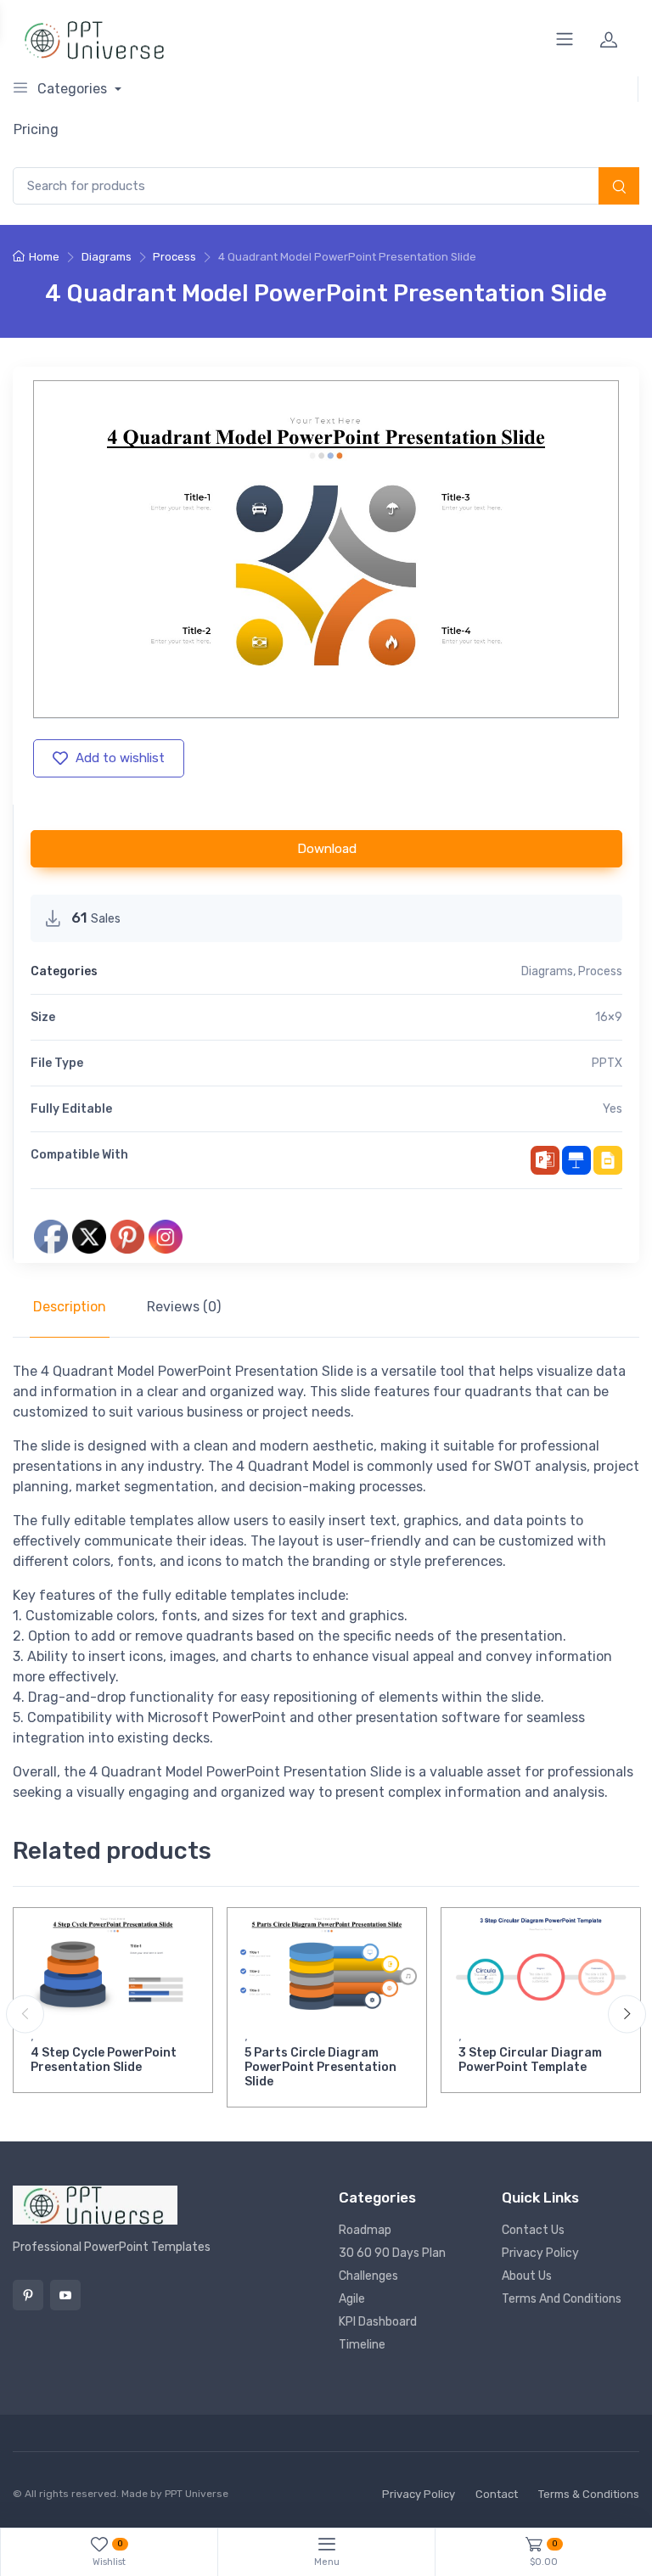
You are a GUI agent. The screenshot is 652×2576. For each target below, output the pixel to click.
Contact (497, 2494)
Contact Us (533, 2230)
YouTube (65, 2295)
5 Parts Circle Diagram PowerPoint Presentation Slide (320, 2067)
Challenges (368, 2276)
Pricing (36, 129)
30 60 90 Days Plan (392, 2253)
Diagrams (107, 257)
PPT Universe (197, 2494)
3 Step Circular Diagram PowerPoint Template (530, 2060)
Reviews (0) (184, 1307)
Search (619, 188)
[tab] (70, 1307)
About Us (527, 2276)
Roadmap (365, 2230)
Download (327, 849)
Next (627, 2014)
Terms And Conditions (562, 2299)
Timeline (362, 2345)
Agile (352, 2299)
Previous (25, 2014)
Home (44, 257)
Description (70, 1307)
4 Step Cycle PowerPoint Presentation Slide (104, 2060)
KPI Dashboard (378, 2322)
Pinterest (28, 2295)
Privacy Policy (540, 2253)
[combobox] (326, 186)
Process (174, 257)
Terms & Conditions (589, 2494)
